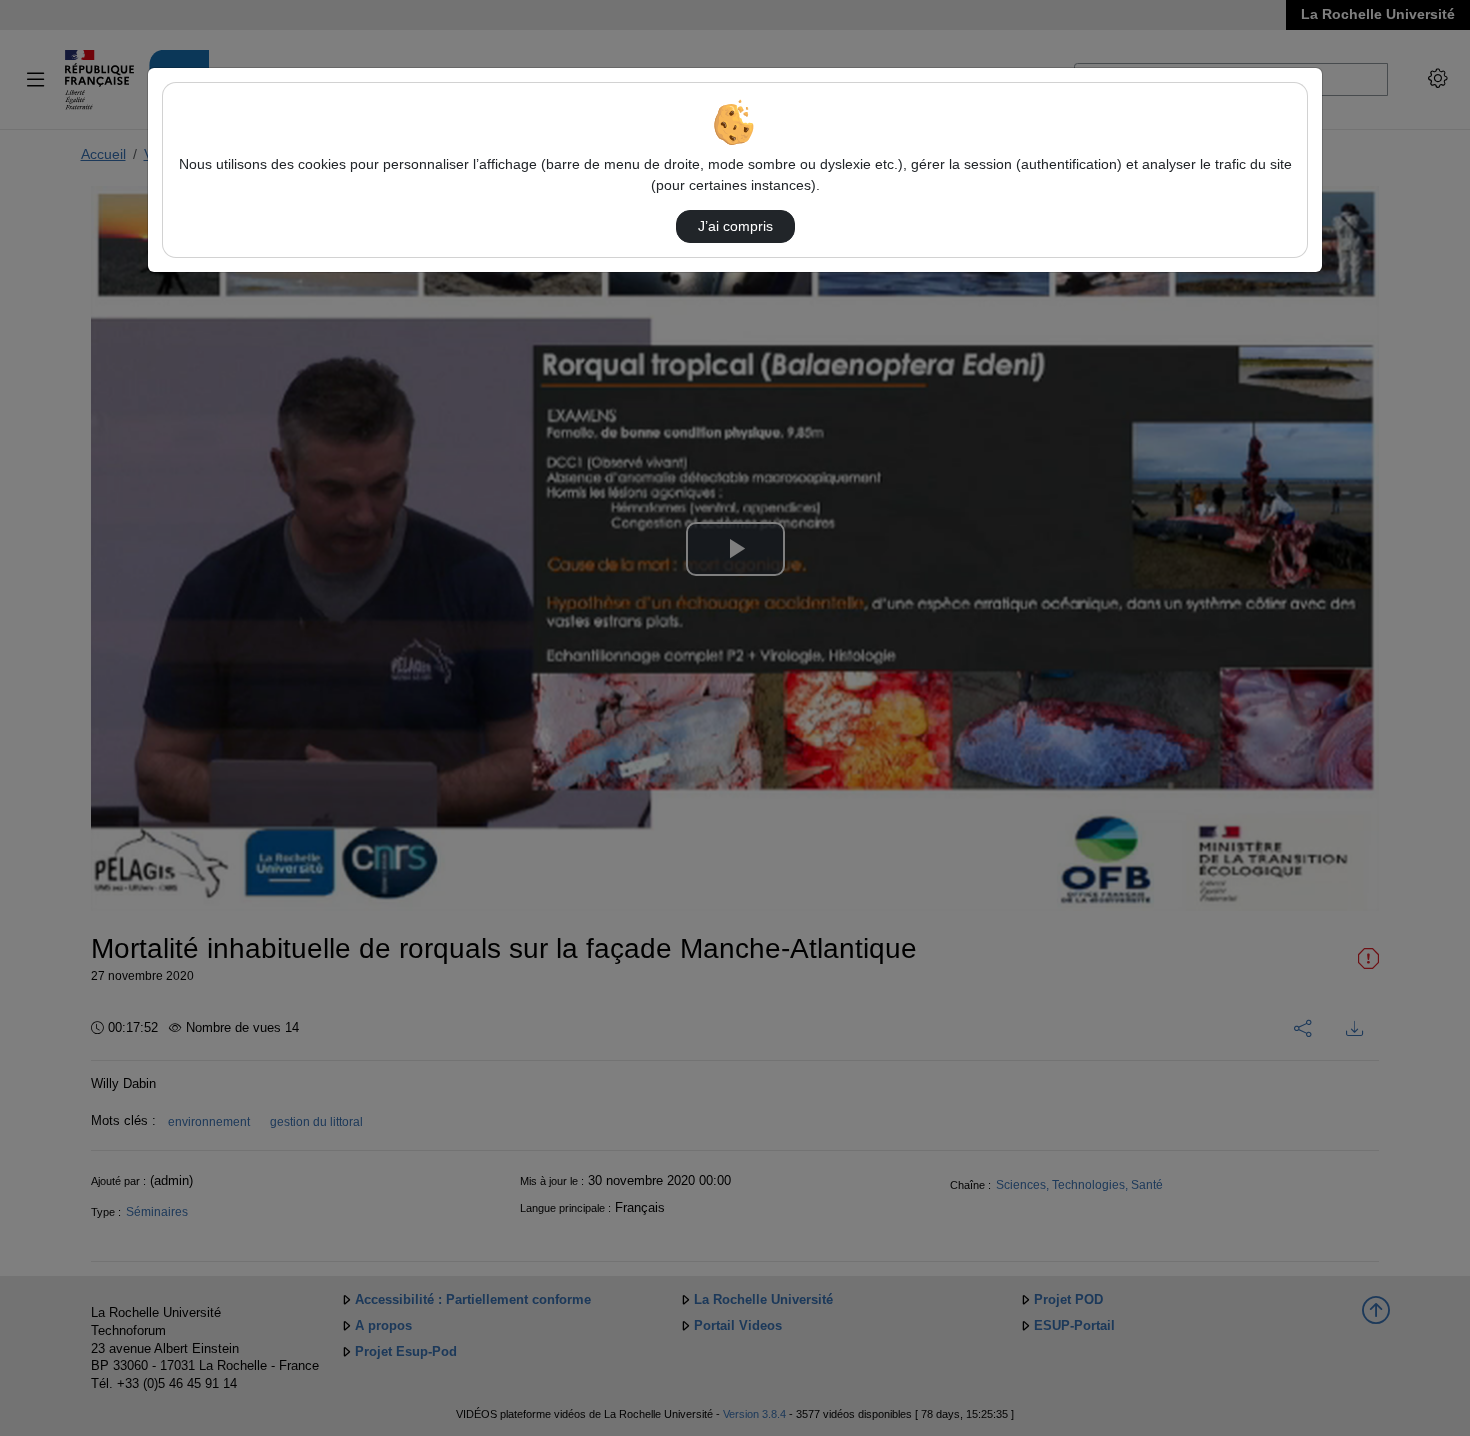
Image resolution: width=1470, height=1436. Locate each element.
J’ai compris (735, 226)
